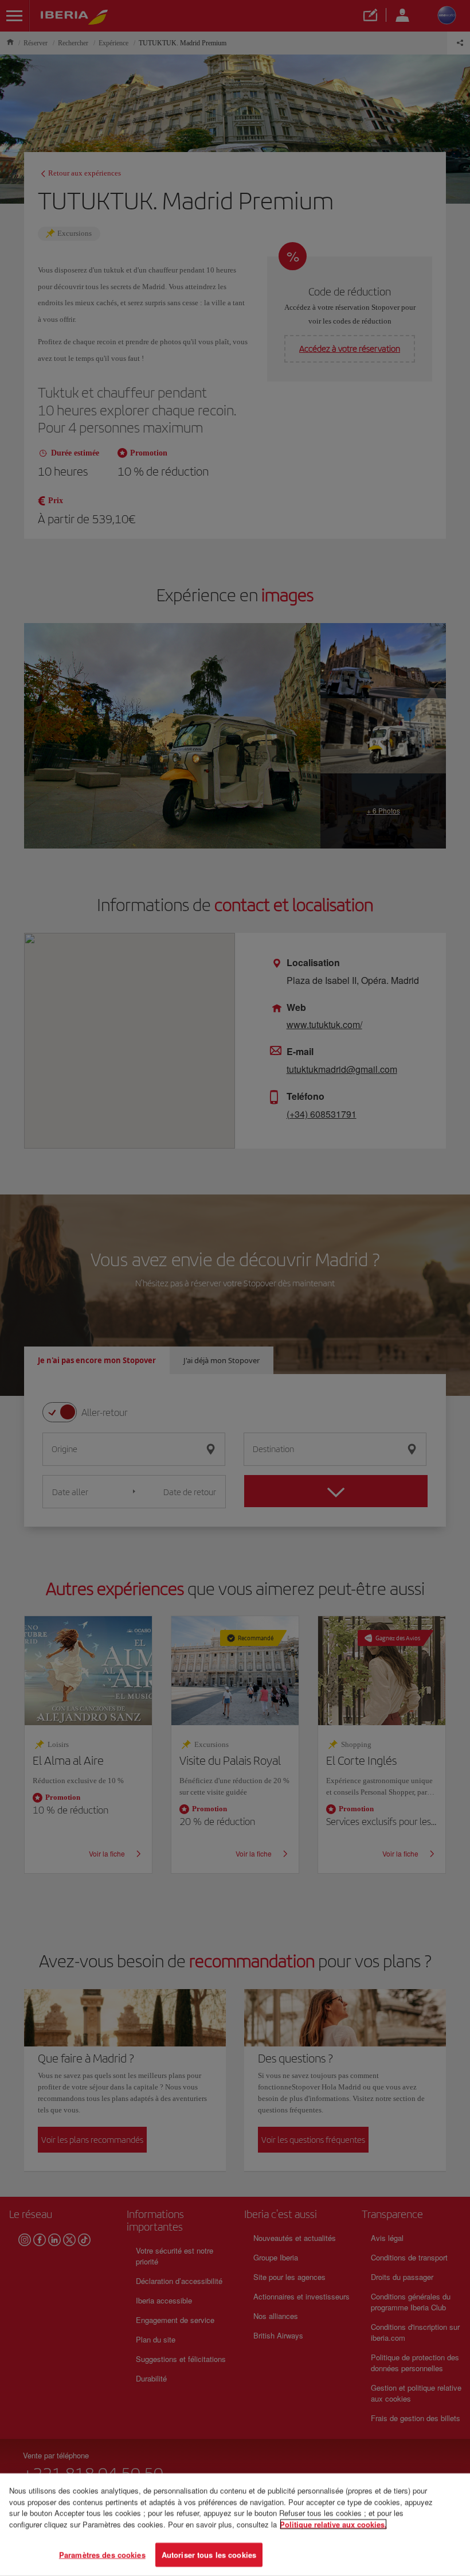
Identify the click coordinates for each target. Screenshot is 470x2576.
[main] (235, 2525)
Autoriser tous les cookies (209, 2554)
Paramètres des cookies (102, 2554)
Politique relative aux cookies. (333, 2524)
